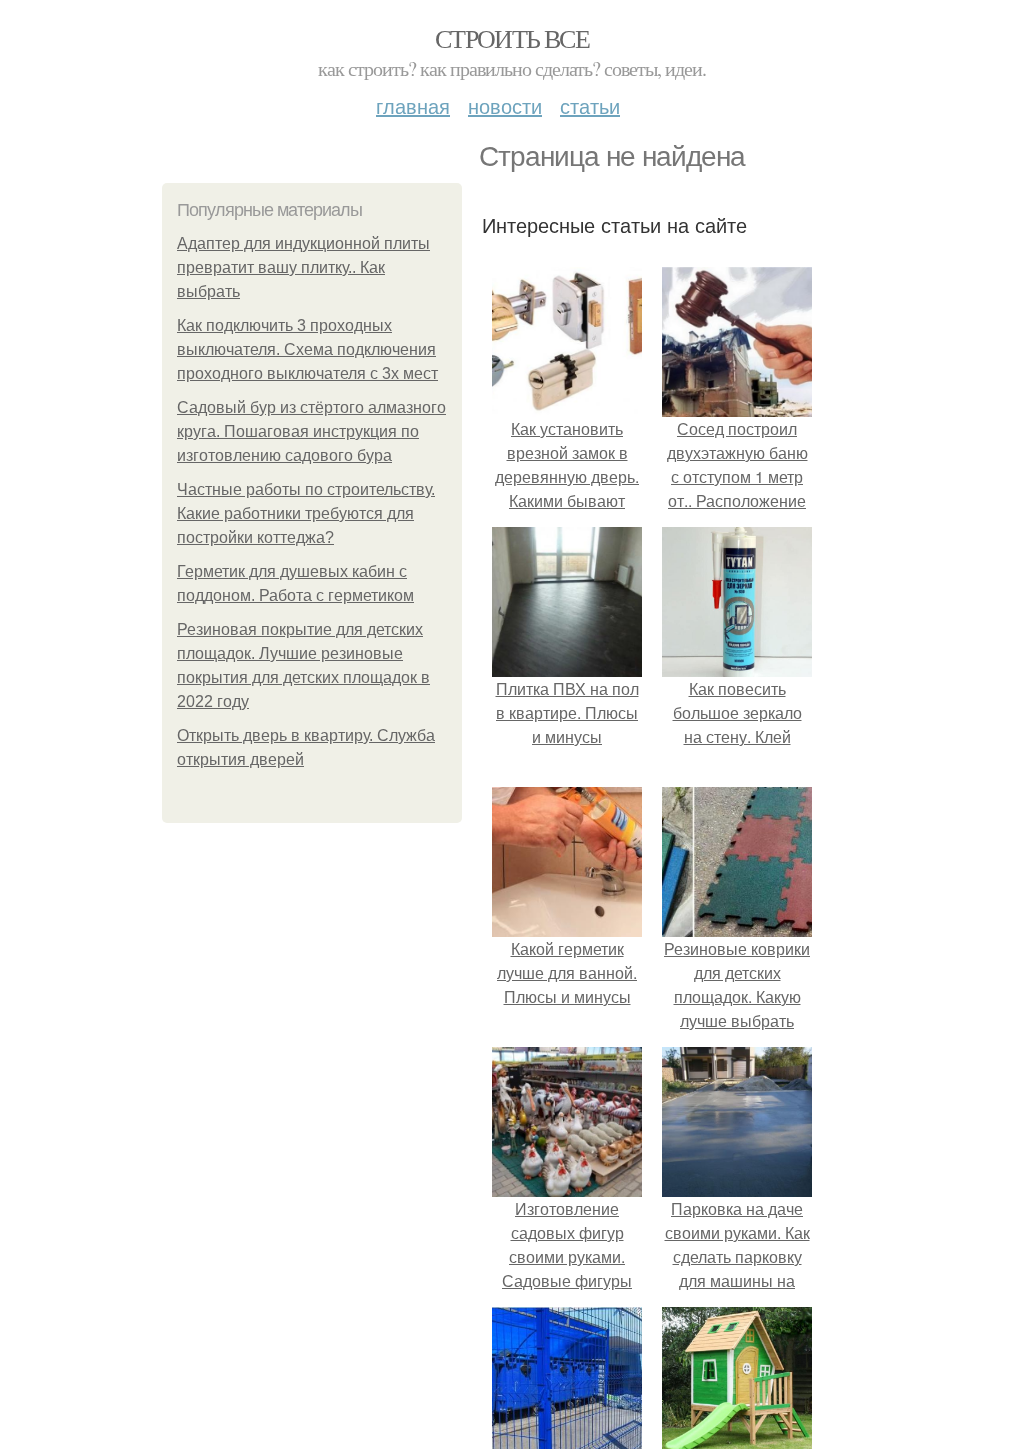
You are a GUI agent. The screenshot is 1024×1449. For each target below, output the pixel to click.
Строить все (512, 38)
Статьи (590, 105)
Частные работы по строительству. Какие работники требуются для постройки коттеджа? (306, 513)
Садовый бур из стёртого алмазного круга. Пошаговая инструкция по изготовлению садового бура (311, 431)
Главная (413, 105)
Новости (505, 105)
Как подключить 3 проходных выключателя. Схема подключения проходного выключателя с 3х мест (307, 349)
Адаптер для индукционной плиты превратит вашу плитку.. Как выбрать (303, 267)
